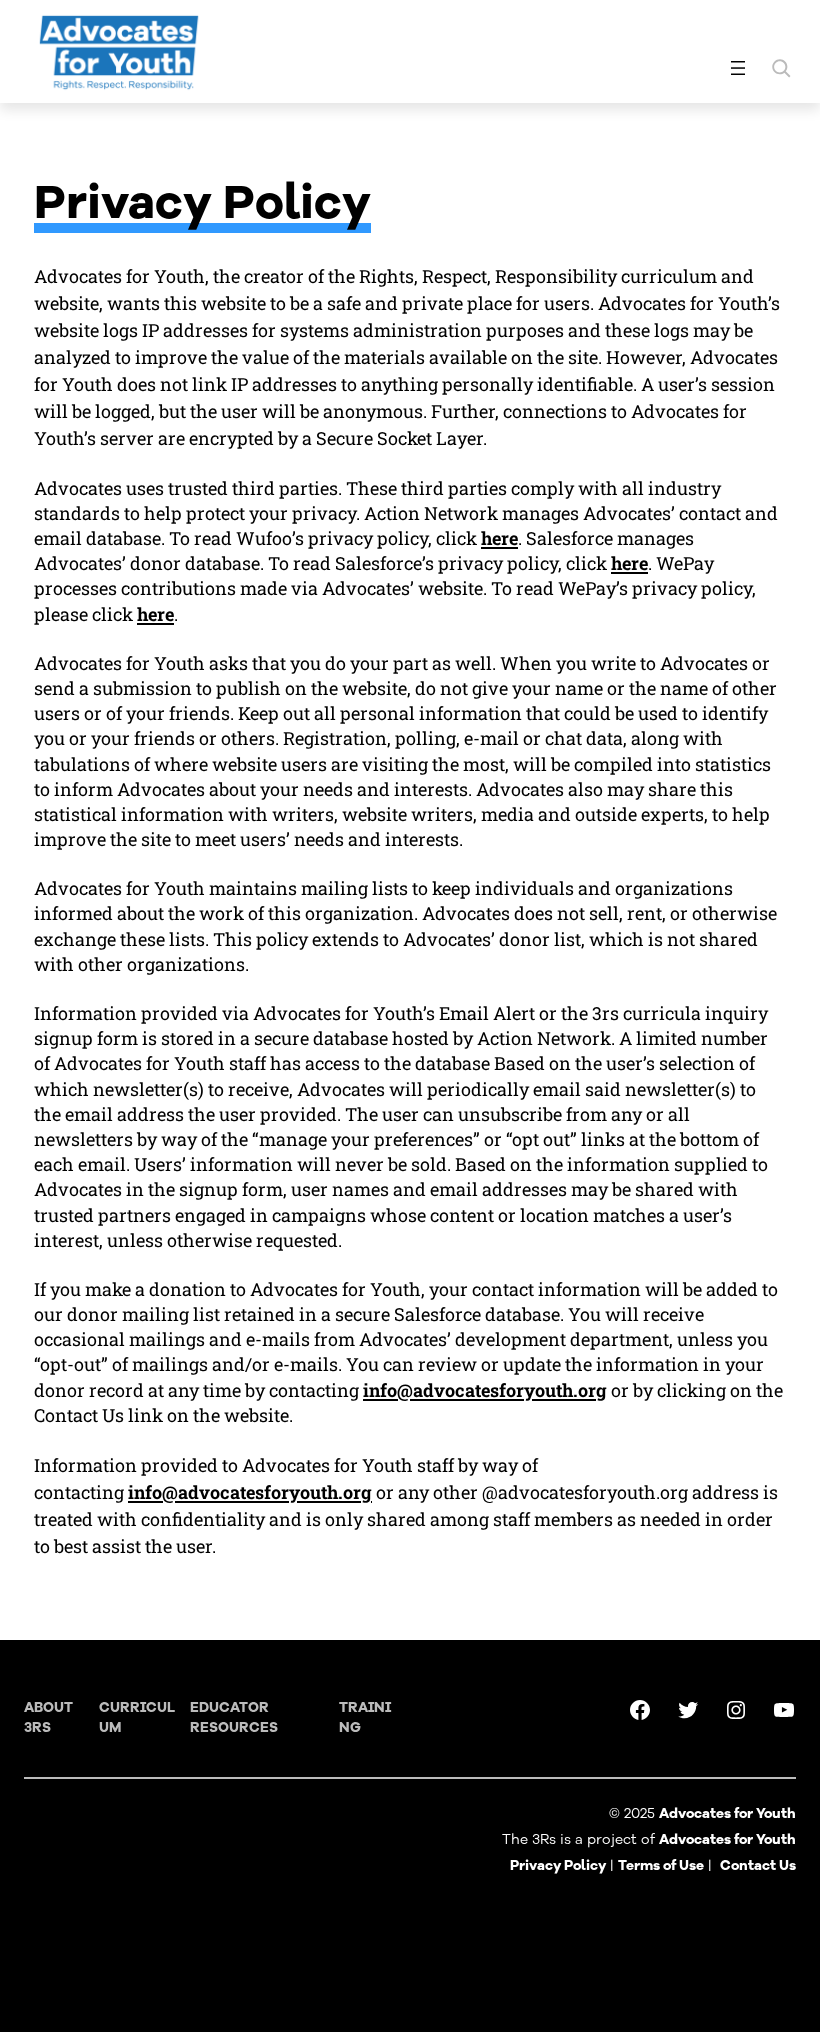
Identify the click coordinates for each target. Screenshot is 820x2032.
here (499, 538)
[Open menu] (738, 68)
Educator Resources (234, 1717)
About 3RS (48, 1717)
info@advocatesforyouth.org (485, 1390)
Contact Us (758, 1865)
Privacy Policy (558, 1865)
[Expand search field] (781, 68)
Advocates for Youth (727, 1839)
